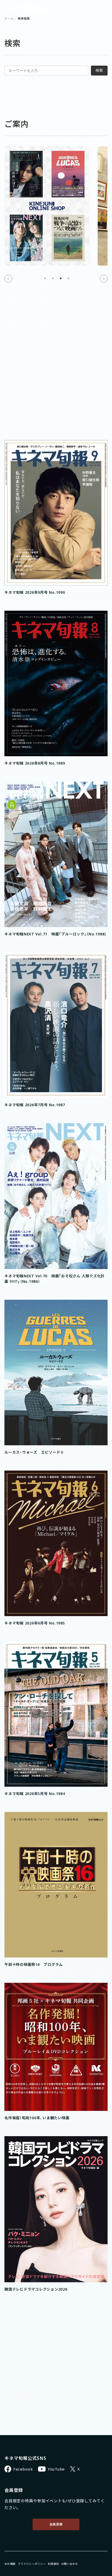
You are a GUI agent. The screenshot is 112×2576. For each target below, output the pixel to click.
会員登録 (56, 2524)
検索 (99, 70)
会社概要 (10, 2564)
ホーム (9, 18)
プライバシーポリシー (32, 2564)
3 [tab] (61, 279)
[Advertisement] (56, 379)
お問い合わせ (70, 2564)
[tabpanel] (47, 206)
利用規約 (54, 2564)
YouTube (56, 2469)
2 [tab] (53, 279)
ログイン (82, 8)
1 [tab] (45, 279)
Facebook (23, 2469)
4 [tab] (69, 279)
